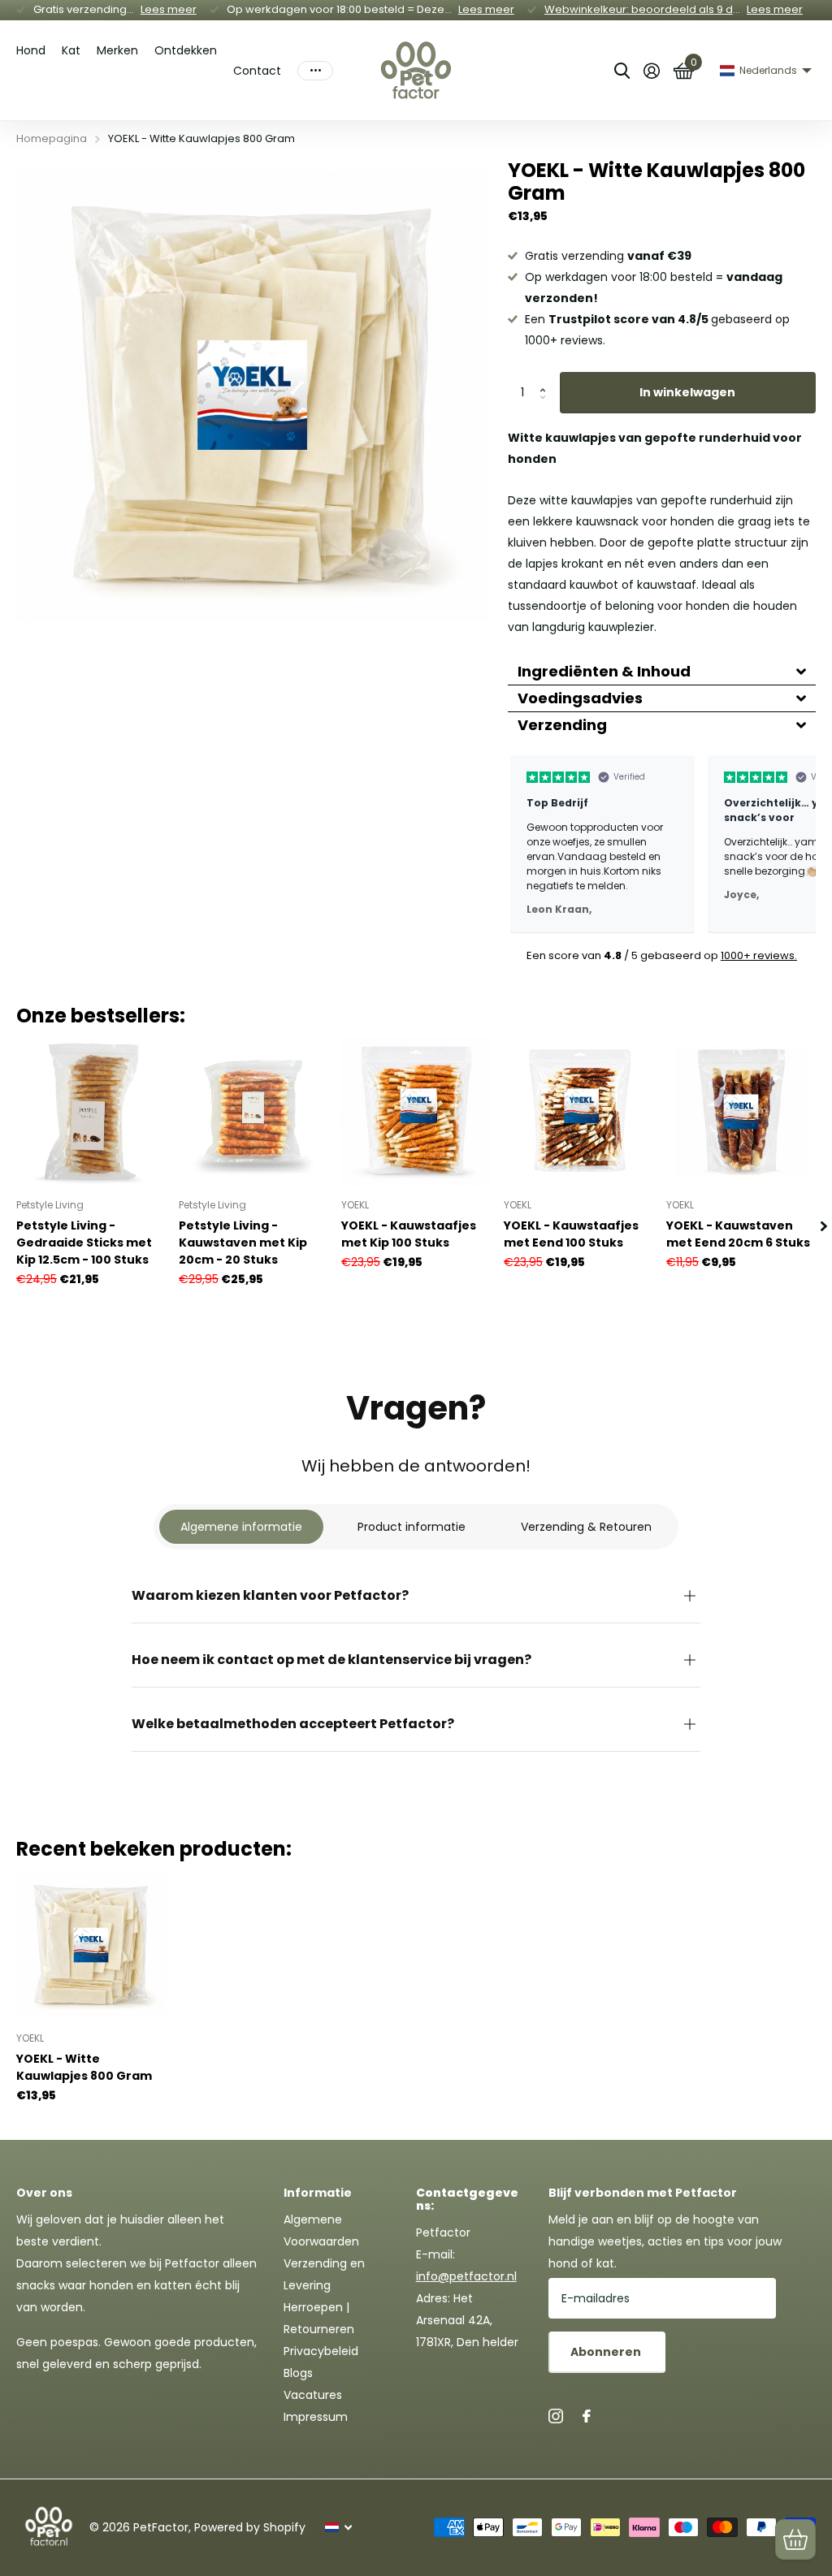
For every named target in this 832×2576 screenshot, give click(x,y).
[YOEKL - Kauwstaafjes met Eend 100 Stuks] (578, 1112)
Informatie (318, 2193)
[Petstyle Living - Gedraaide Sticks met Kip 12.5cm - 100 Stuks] (91, 1112)
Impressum (316, 2417)
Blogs (298, 2373)
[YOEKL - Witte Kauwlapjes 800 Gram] (91, 1945)
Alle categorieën (31, 55)
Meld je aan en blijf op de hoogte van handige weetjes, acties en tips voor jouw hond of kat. (665, 2241)
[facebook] (587, 2416)
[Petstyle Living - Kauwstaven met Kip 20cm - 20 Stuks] (253, 1112)
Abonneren (607, 2352)
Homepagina (52, 138)
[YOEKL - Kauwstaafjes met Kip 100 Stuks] (416, 1112)
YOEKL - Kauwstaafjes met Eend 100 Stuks (571, 1234)
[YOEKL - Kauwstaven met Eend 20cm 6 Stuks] (741, 1112)
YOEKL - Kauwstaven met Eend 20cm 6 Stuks (738, 1234)
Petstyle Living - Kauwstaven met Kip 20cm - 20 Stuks (243, 1243)
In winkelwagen (687, 392)
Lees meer (169, 9)
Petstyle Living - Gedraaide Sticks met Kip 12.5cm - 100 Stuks (84, 1243)
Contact (257, 71)
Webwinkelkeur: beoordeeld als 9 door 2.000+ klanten (688, 9)
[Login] (651, 71)
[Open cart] (795, 2539)
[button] (547, 378)
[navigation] (824, 1226)
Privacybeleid (321, 2351)
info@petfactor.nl (466, 2276)
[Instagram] (556, 2416)
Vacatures (313, 2395)
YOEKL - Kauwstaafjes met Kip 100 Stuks (409, 1234)
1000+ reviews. (759, 955)
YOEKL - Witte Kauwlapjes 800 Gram (84, 2067)
